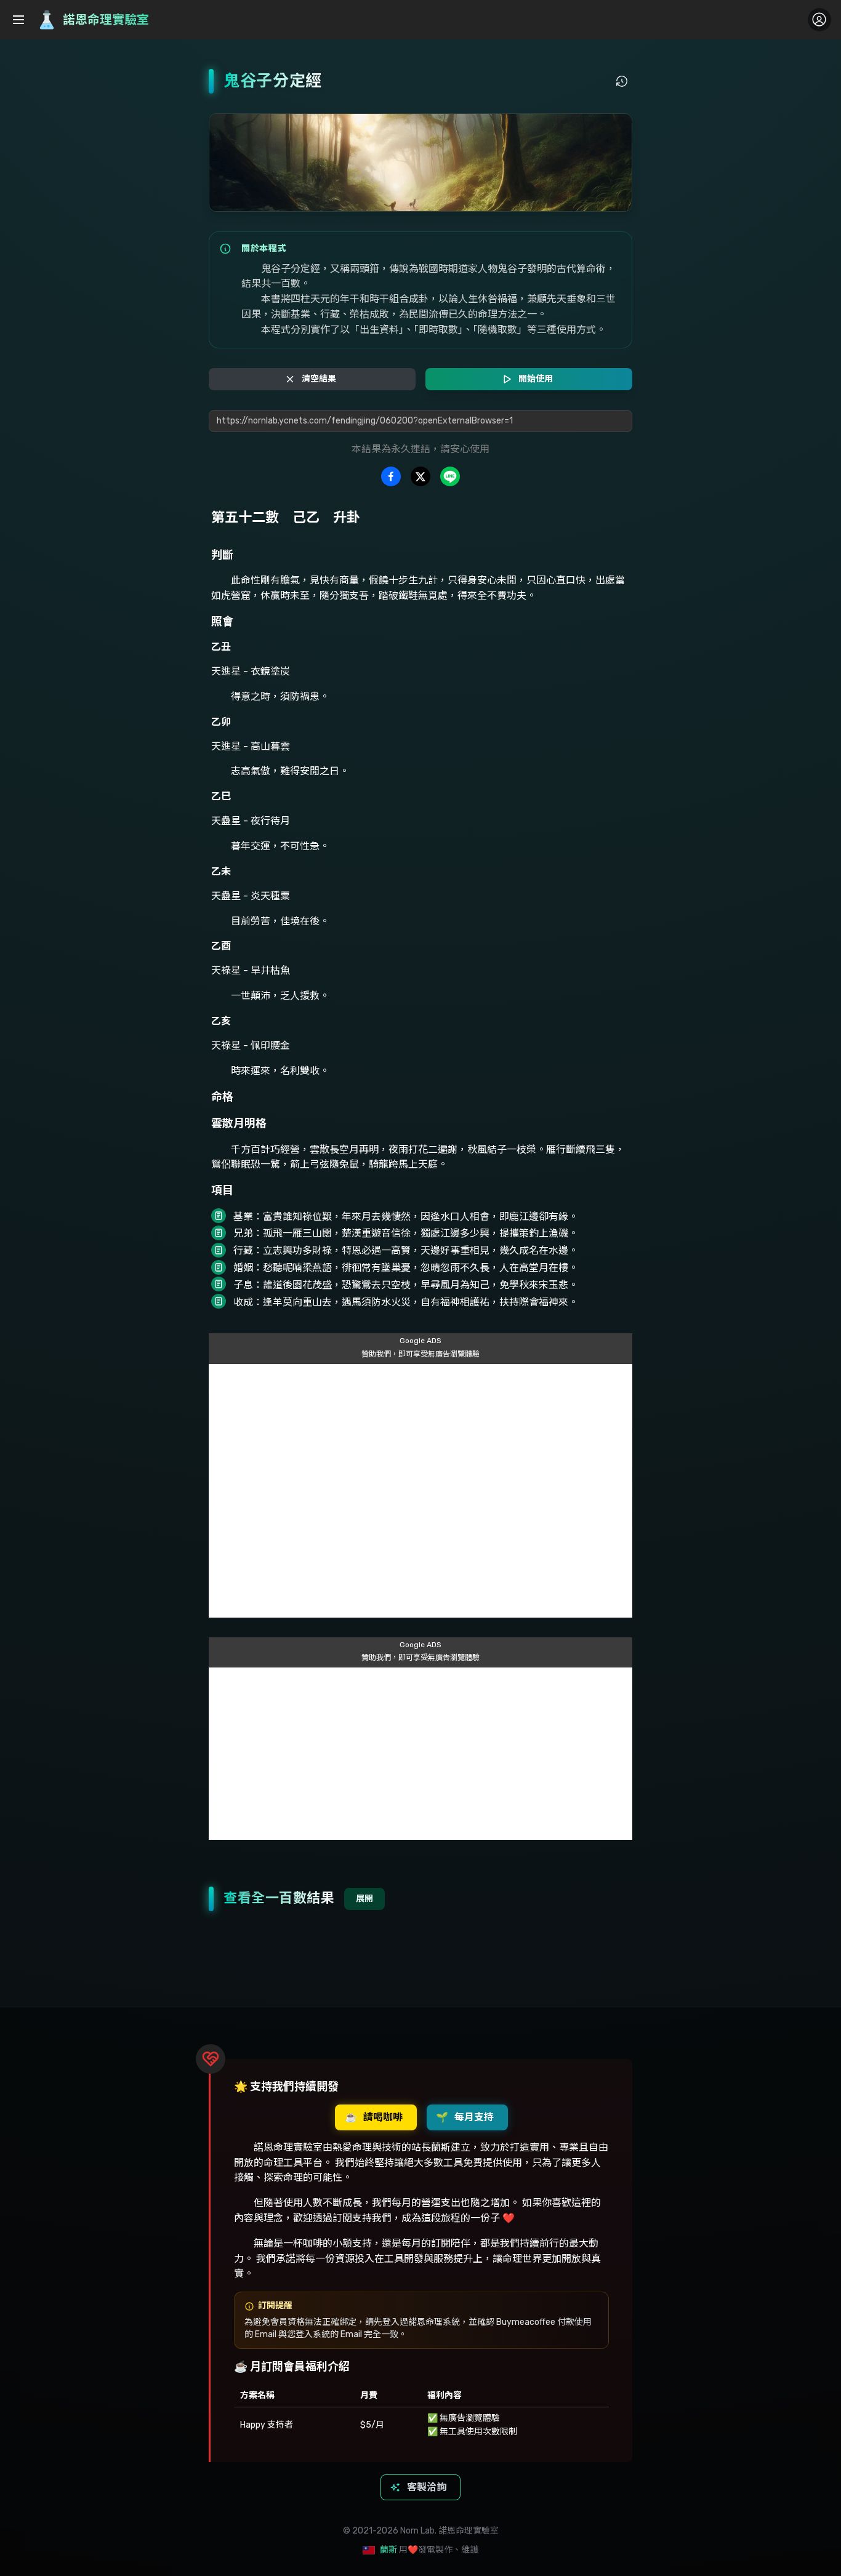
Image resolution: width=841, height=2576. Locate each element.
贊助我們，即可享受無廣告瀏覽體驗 (420, 1354)
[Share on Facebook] (391, 476)
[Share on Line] (450, 476)
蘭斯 (388, 2550)
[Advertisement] (420, 1491)
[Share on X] (420, 476)
